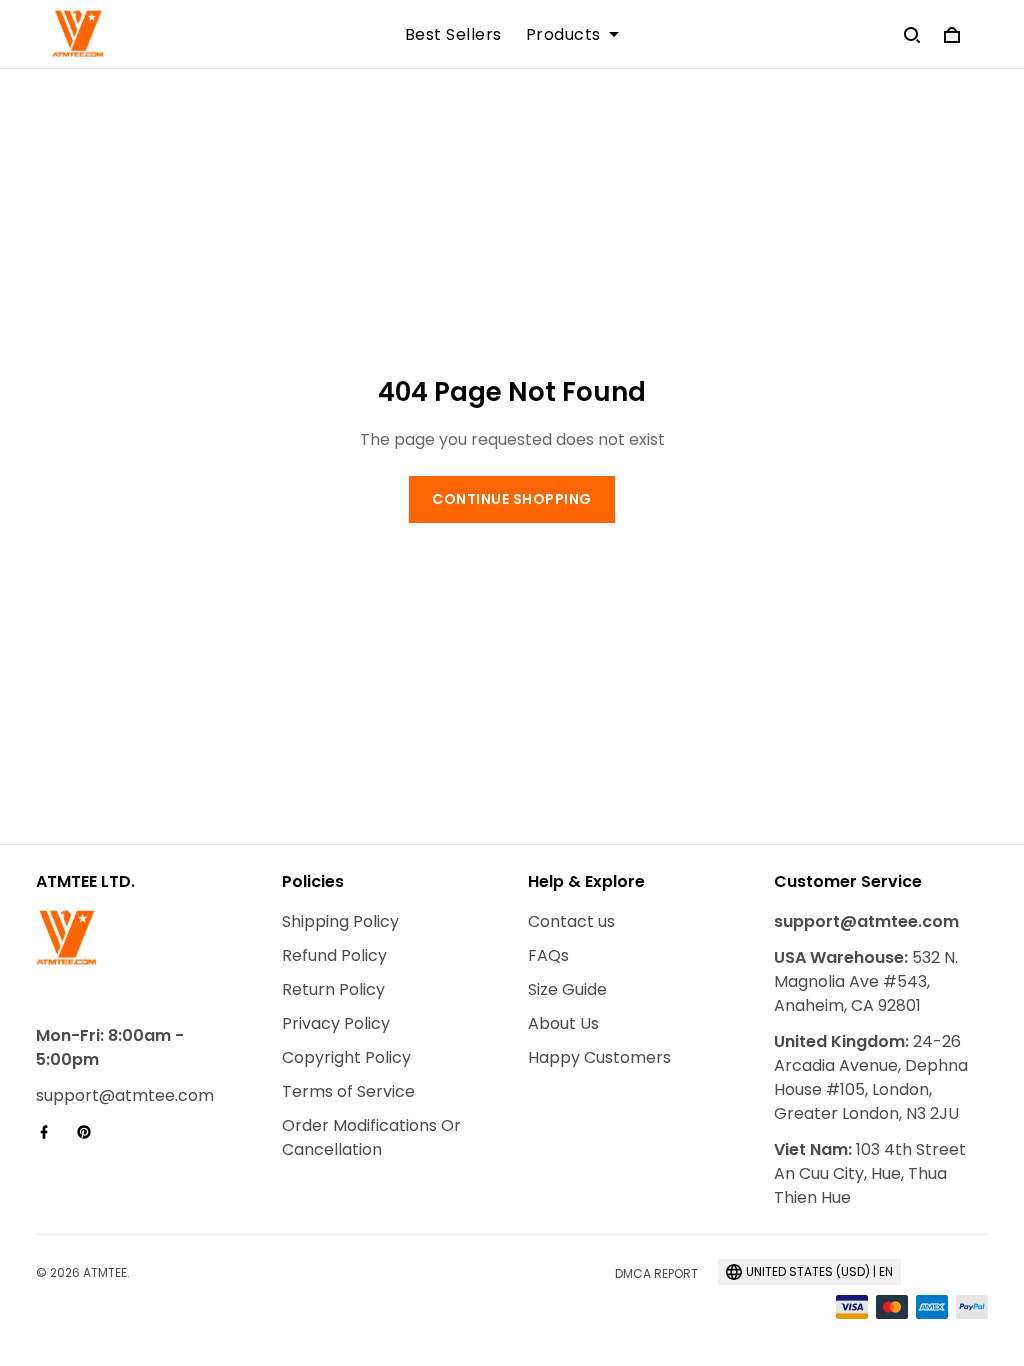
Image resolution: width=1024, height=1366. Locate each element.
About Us (563, 1023)
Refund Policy (334, 955)
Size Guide (567, 989)
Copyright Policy (346, 1057)
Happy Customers (599, 1057)
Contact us (571, 921)
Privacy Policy (336, 1023)
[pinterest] (90, 1132)
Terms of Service (348, 1091)
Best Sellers (453, 35)
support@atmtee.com (125, 1095)
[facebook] (50, 1132)
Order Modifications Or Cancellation (371, 1137)
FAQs (548, 955)
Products (563, 35)
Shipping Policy (340, 921)
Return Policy (333, 989)
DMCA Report (656, 1273)
